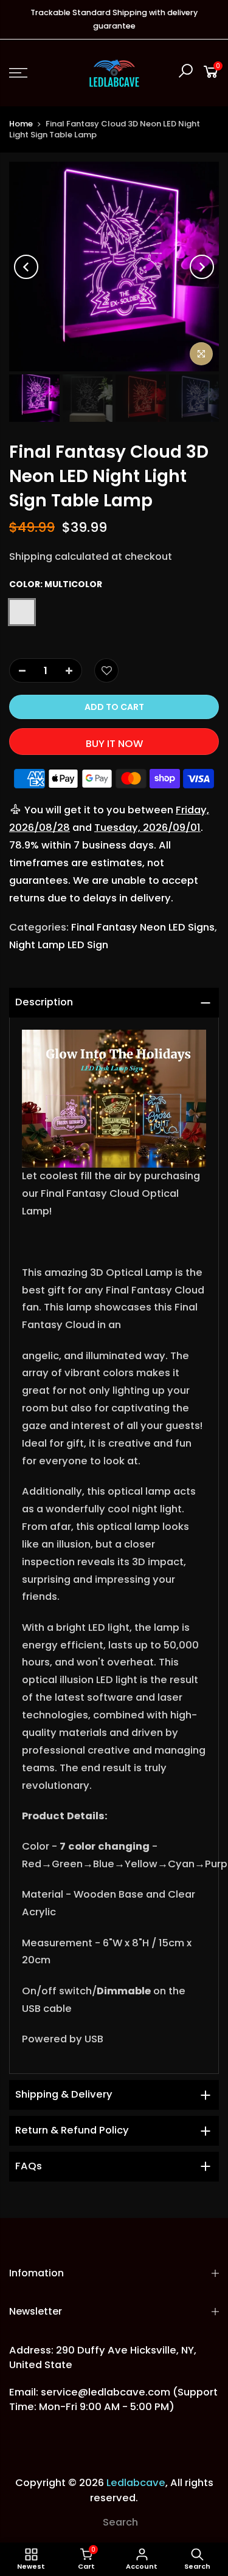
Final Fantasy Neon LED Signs (143, 927)
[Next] (202, 267)
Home (21, 124)
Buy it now (114, 744)
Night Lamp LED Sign (59, 945)
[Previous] (26, 267)
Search (120, 2522)
